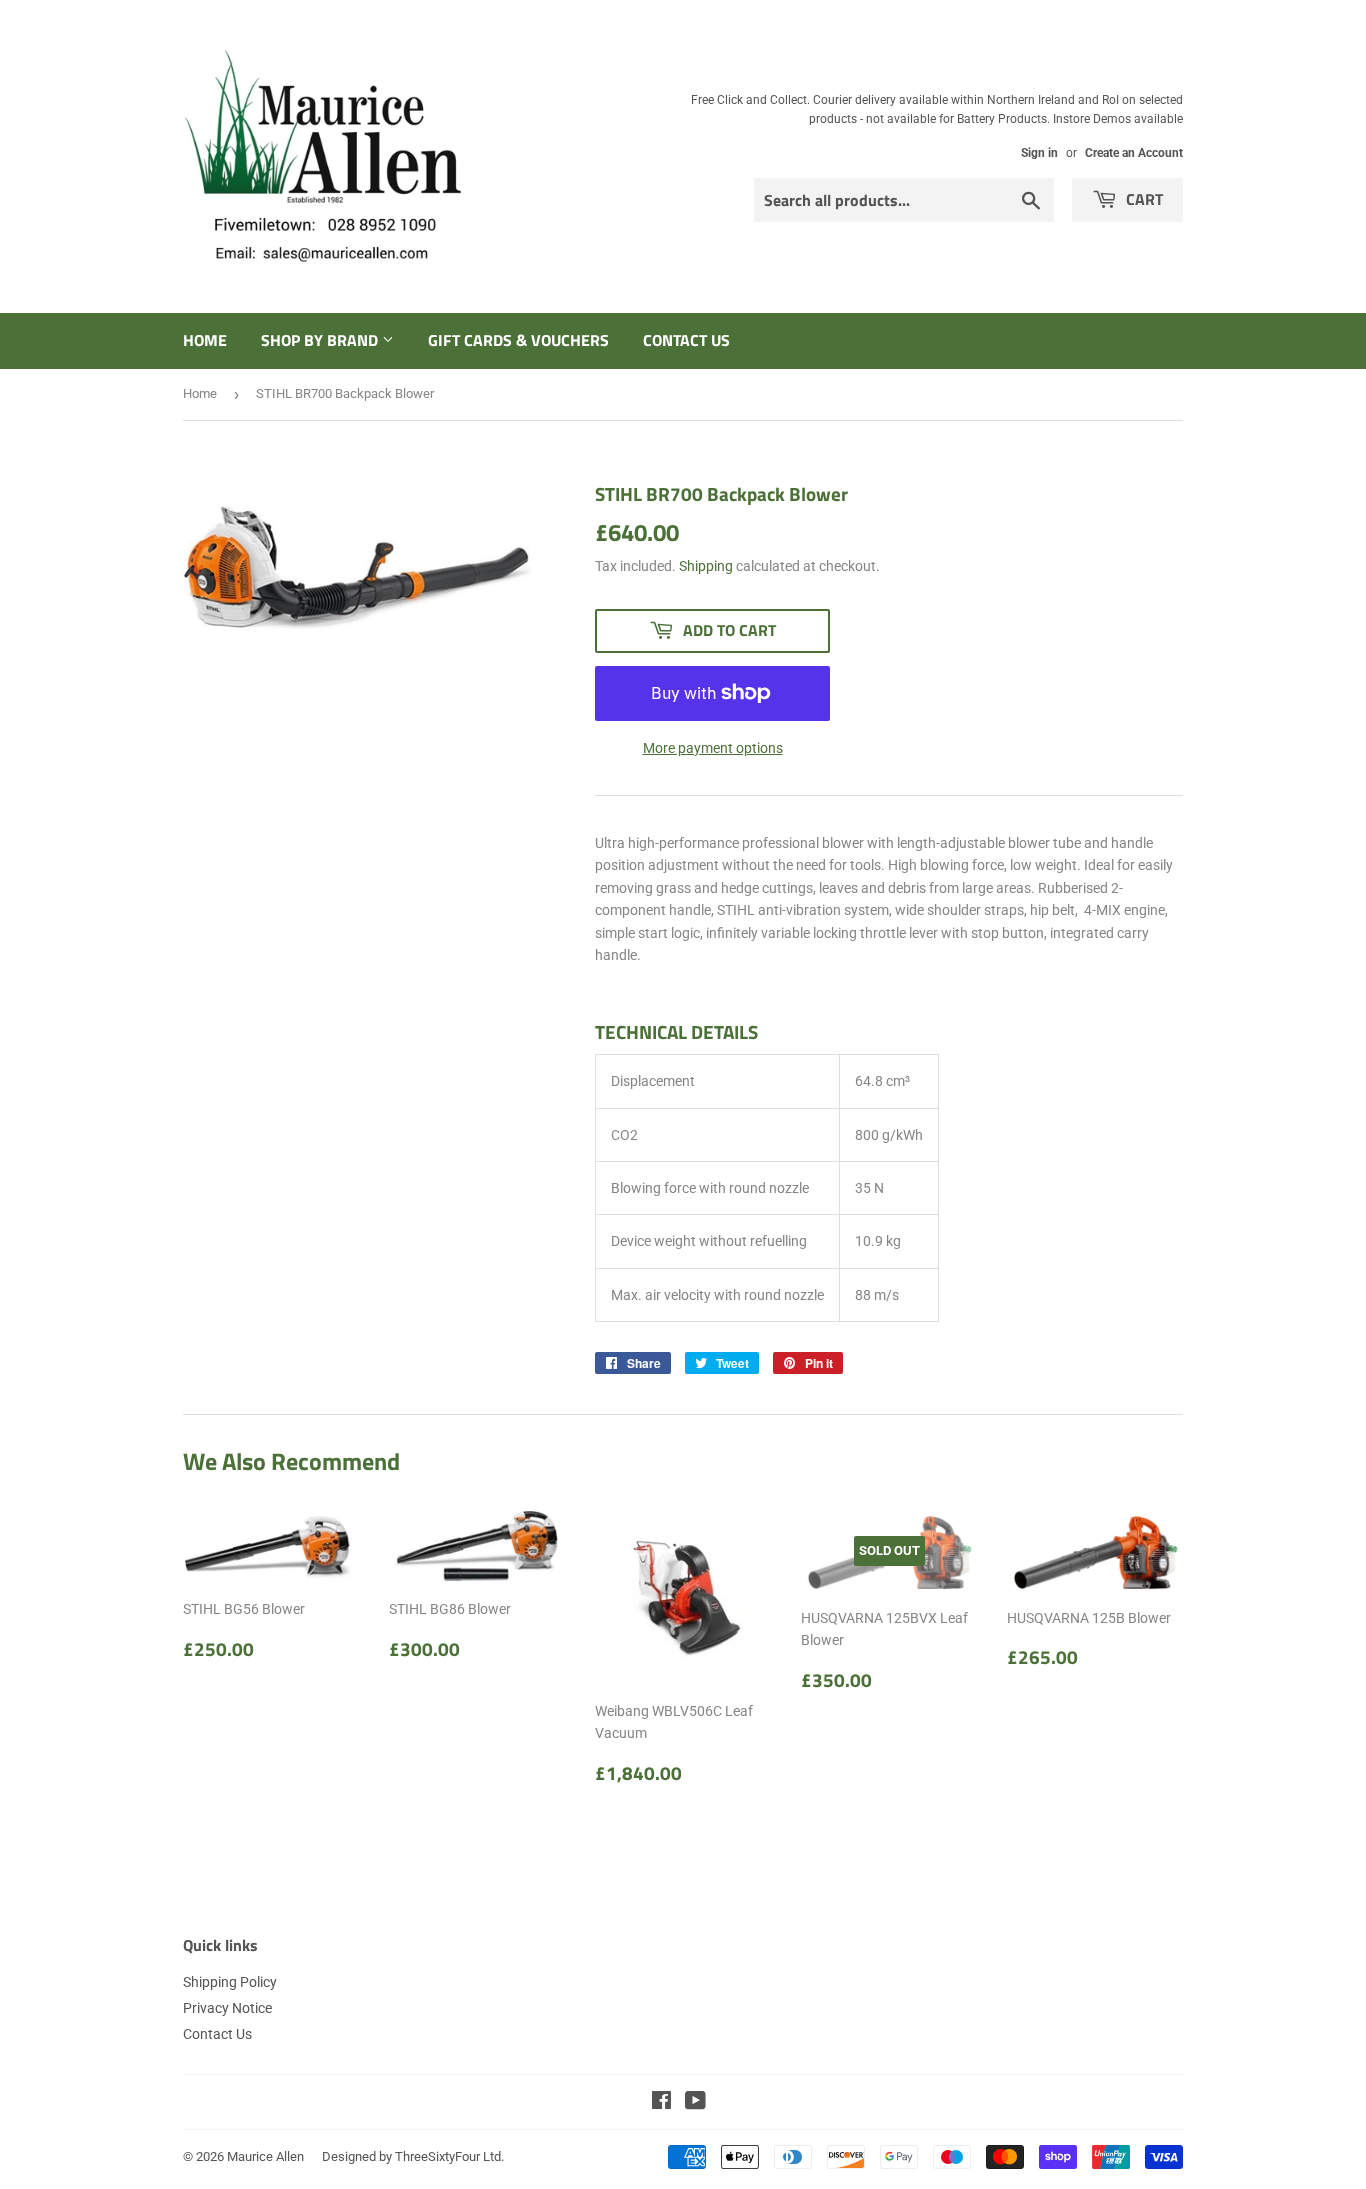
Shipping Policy (230, 1982)
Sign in (1039, 153)
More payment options (713, 748)
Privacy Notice (227, 2008)
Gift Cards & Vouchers (518, 340)
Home (205, 340)
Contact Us (686, 340)
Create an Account (1134, 153)
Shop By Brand (321, 340)
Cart (1142, 199)
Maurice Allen (265, 2156)
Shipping (706, 566)
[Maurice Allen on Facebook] (661, 2103)
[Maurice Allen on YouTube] (695, 2103)
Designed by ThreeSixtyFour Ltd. (413, 2156)
